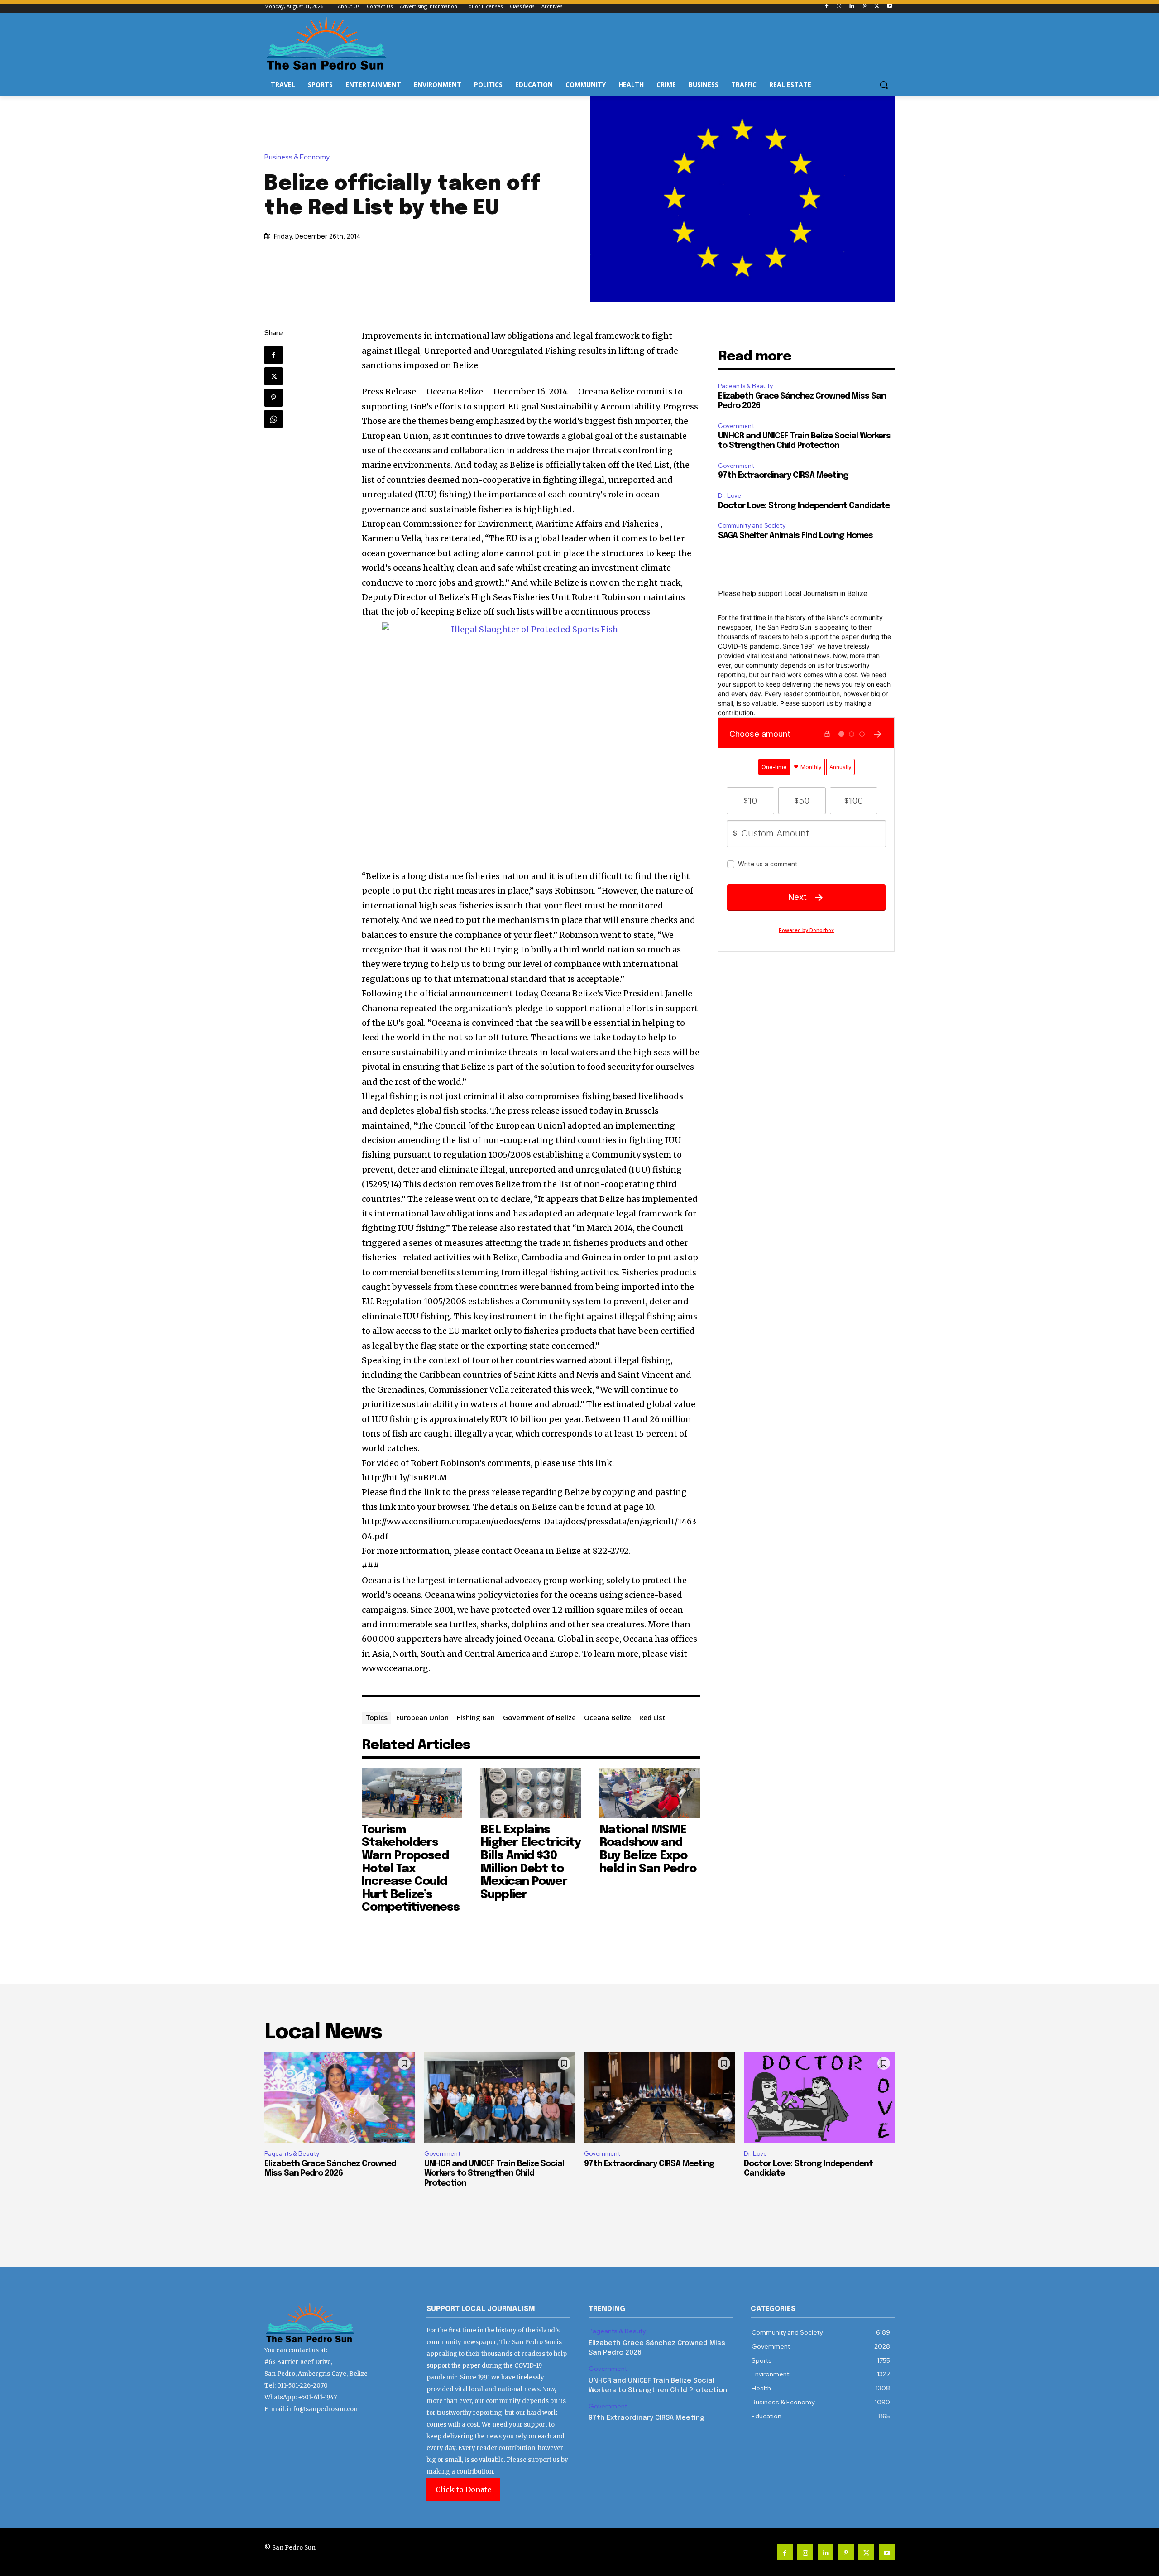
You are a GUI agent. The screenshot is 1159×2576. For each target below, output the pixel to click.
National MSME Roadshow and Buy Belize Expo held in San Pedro (648, 1849)
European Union (422, 1717)
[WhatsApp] (273, 419)
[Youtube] (889, 7)
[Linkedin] (852, 7)
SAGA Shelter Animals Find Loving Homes (795, 536)
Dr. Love (730, 496)
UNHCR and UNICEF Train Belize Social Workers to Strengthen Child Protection (494, 2174)
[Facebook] (826, 7)
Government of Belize (539, 1717)
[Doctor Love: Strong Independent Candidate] (819, 2098)
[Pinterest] (864, 7)
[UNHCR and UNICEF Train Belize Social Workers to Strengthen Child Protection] (500, 2098)
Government (736, 426)
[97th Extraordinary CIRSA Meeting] (659, 2098)
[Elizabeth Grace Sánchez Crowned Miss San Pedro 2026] (340, 2098)
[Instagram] (839, 7)
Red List (652, 1717)
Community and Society (752, 526)
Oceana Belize (608, 1717)
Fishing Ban (476, 1717)
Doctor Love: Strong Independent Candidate (804, 506)
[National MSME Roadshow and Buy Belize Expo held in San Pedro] (650, 1793)
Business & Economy (297, 157)
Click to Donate (463, 2489)
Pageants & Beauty (745, 386)
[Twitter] (877, 7)
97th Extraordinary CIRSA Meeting (783, 476)
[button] (884, 85)
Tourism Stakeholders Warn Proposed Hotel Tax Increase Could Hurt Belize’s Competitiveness (411, 1869)
